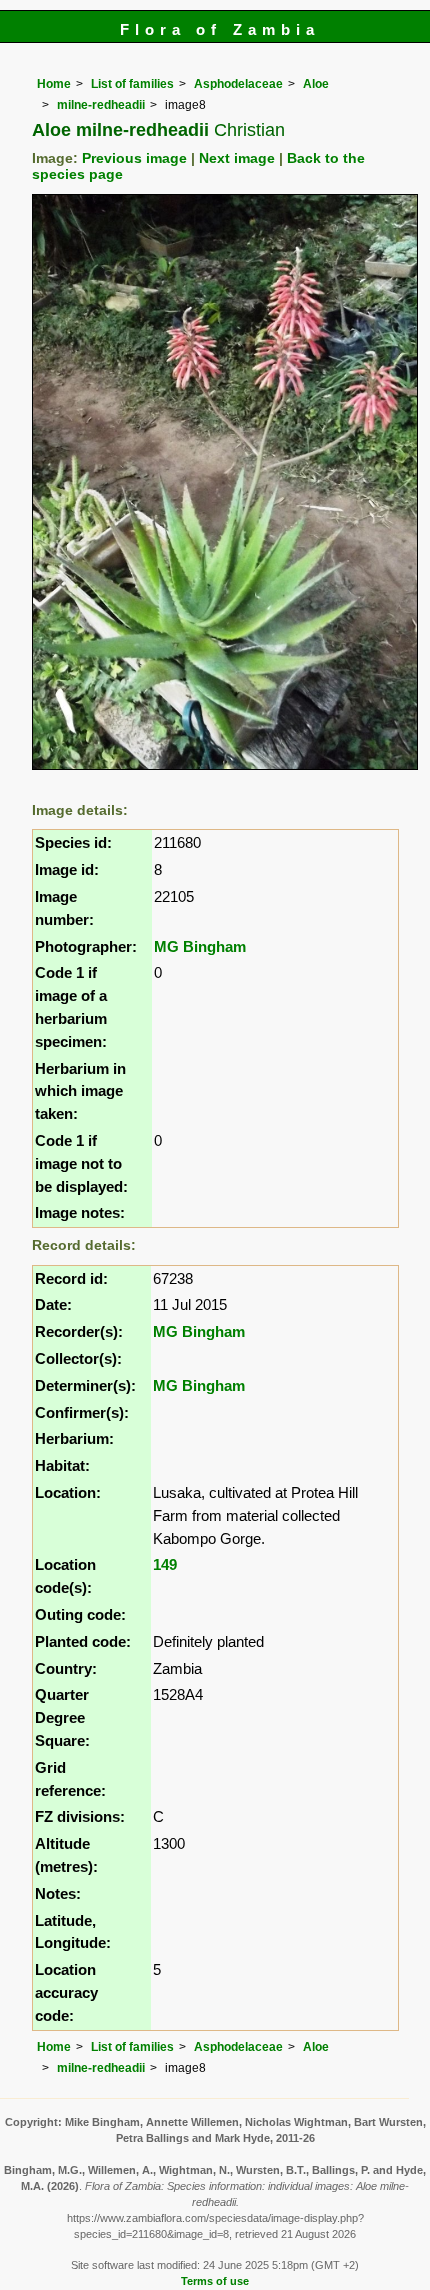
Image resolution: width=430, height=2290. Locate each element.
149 (165, 1564)
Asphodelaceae (238, 84)
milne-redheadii (101, 105)
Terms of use (215, 2281)
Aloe (316, 84)
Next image (237, 158)
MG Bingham (200, 946)
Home (54, 84)
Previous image (134, 158)
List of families (132, 84)
